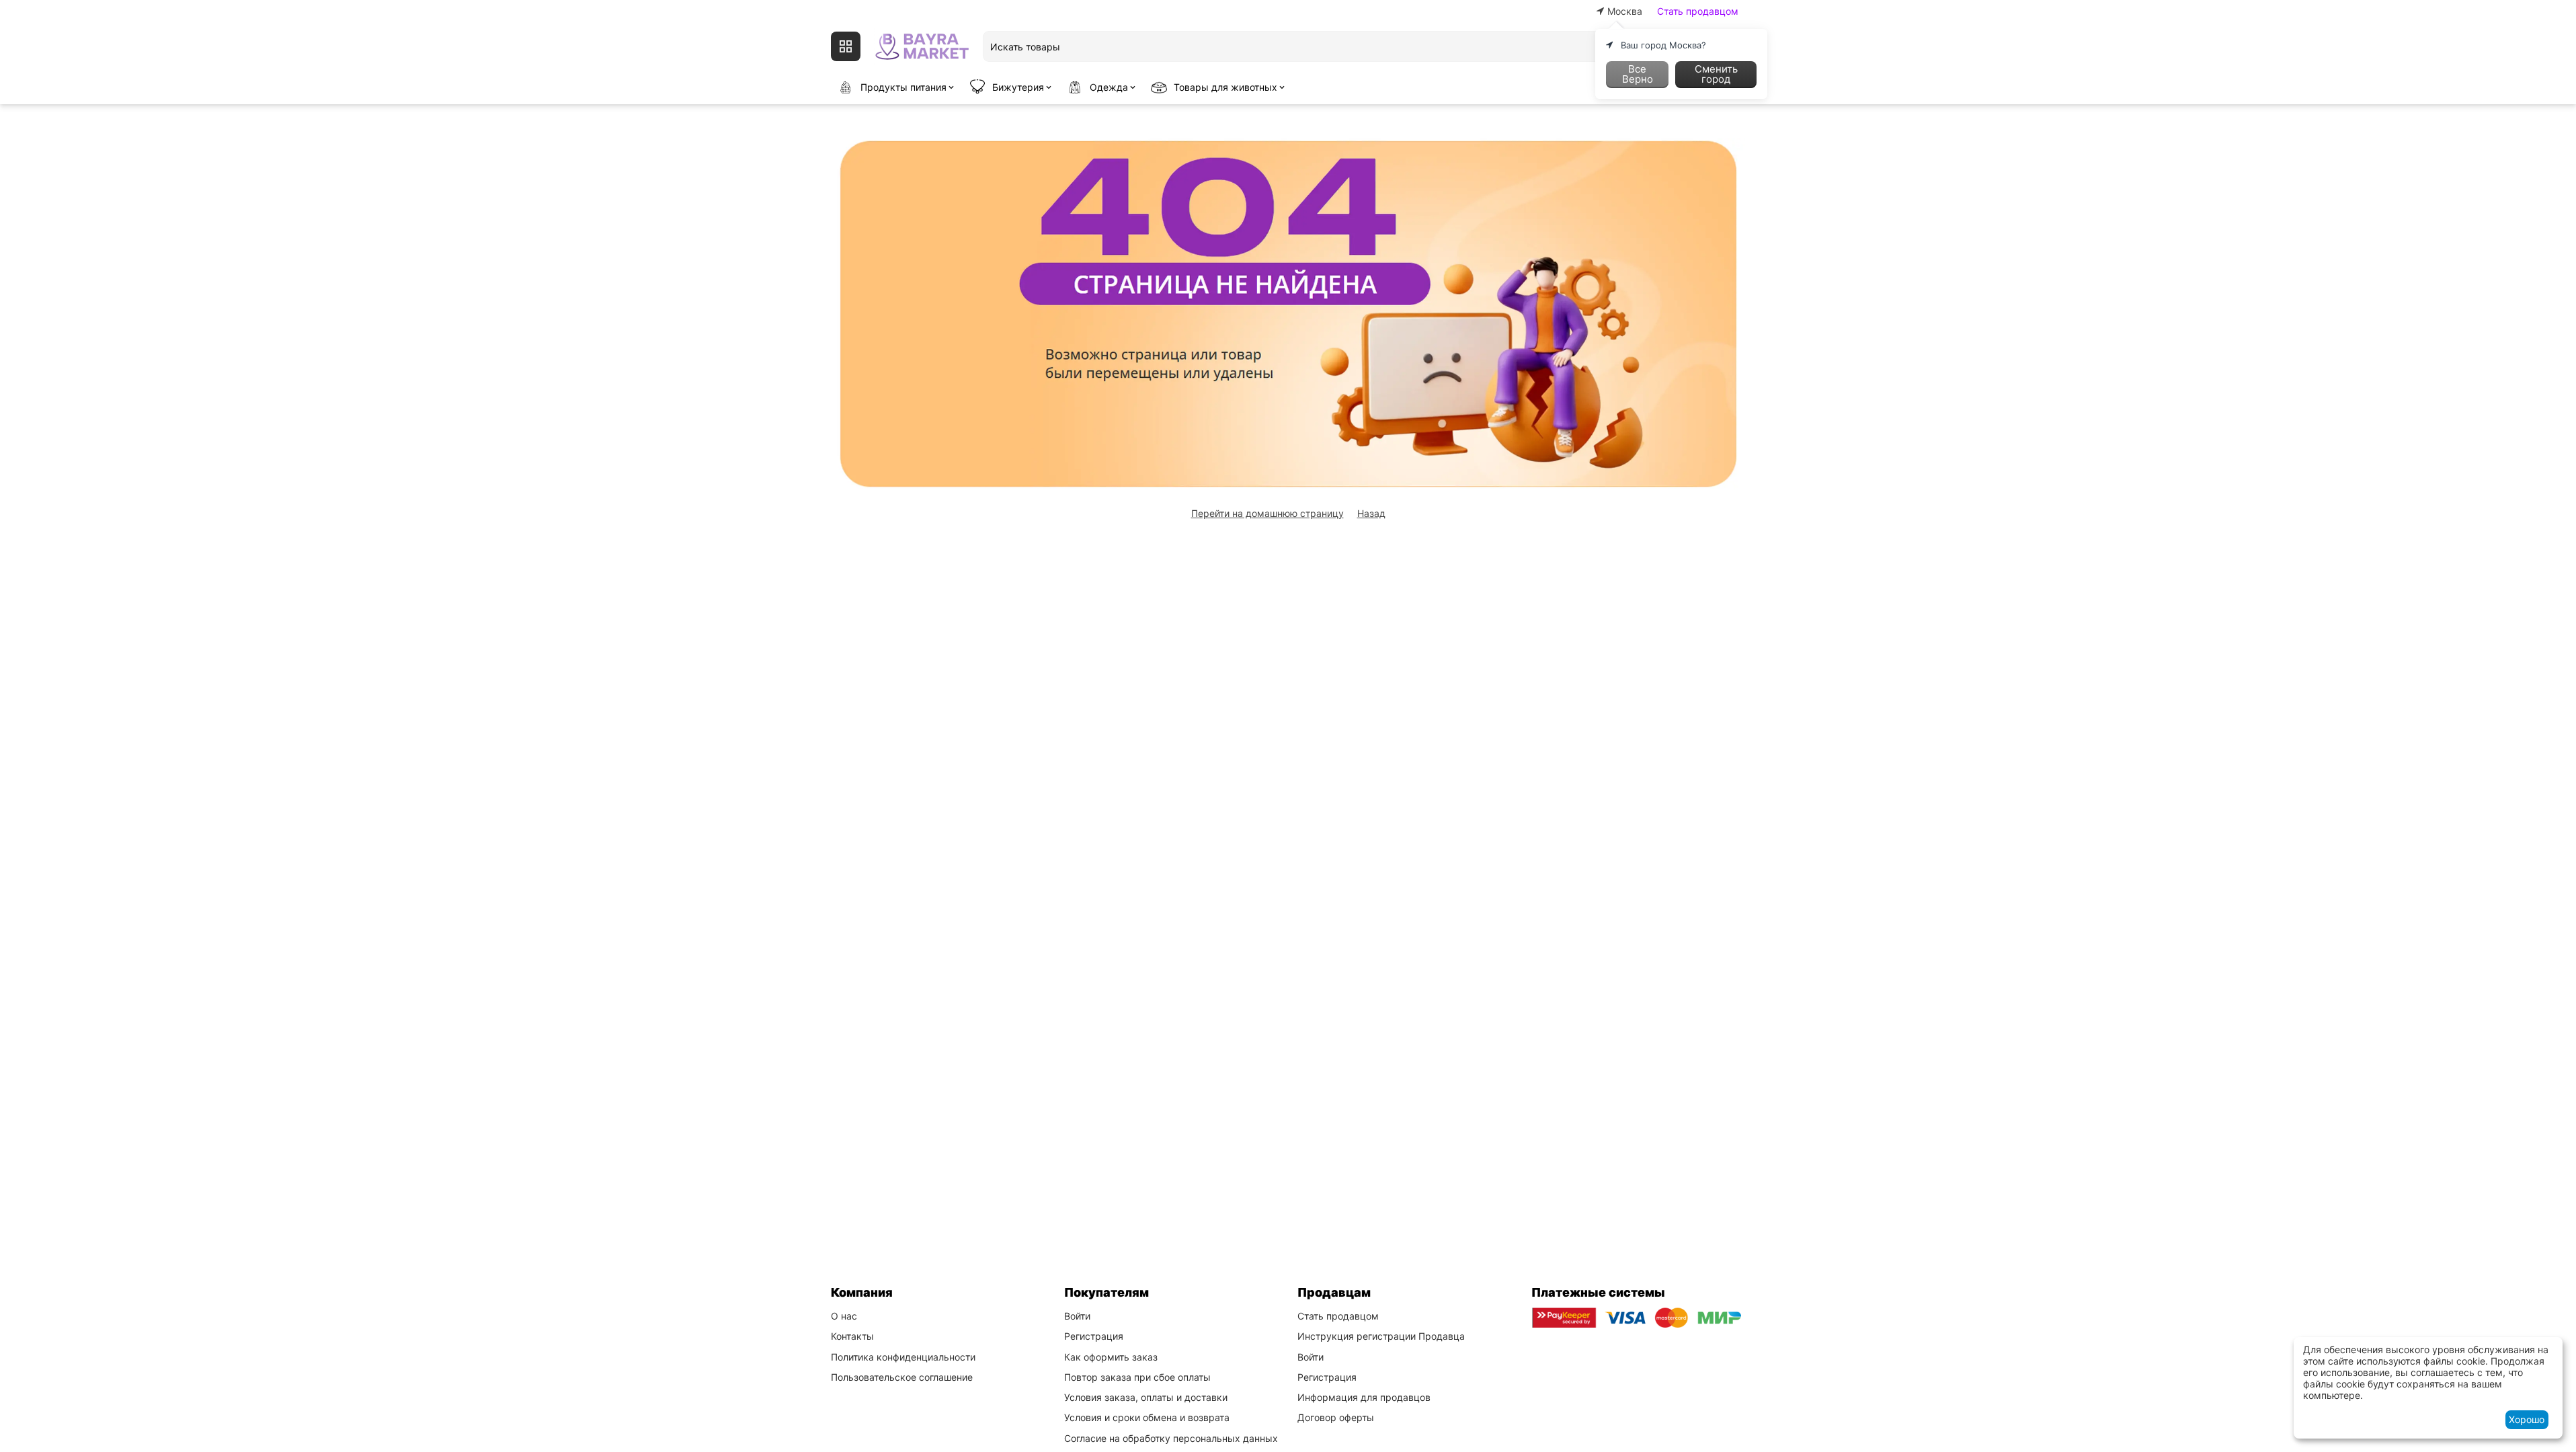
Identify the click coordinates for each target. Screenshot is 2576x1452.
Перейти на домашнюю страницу (1267, 513)
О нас (844, 1316)
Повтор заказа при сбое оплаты (1137, 1377)
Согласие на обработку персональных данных (1171, 1438)
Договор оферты (1336, 1417)
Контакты (852, 1336)
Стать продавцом (1698, 11)
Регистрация (1094, 1336)
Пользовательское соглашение (902, 1377)
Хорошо (2527, 1419)
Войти (1077, 1316)
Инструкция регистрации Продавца (1381, 1336)
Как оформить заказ (1111, 1357)
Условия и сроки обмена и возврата (1147, 1417)
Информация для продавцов (1364, 1397)
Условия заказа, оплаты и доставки (1146, 1397)
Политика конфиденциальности (903, 1357)
